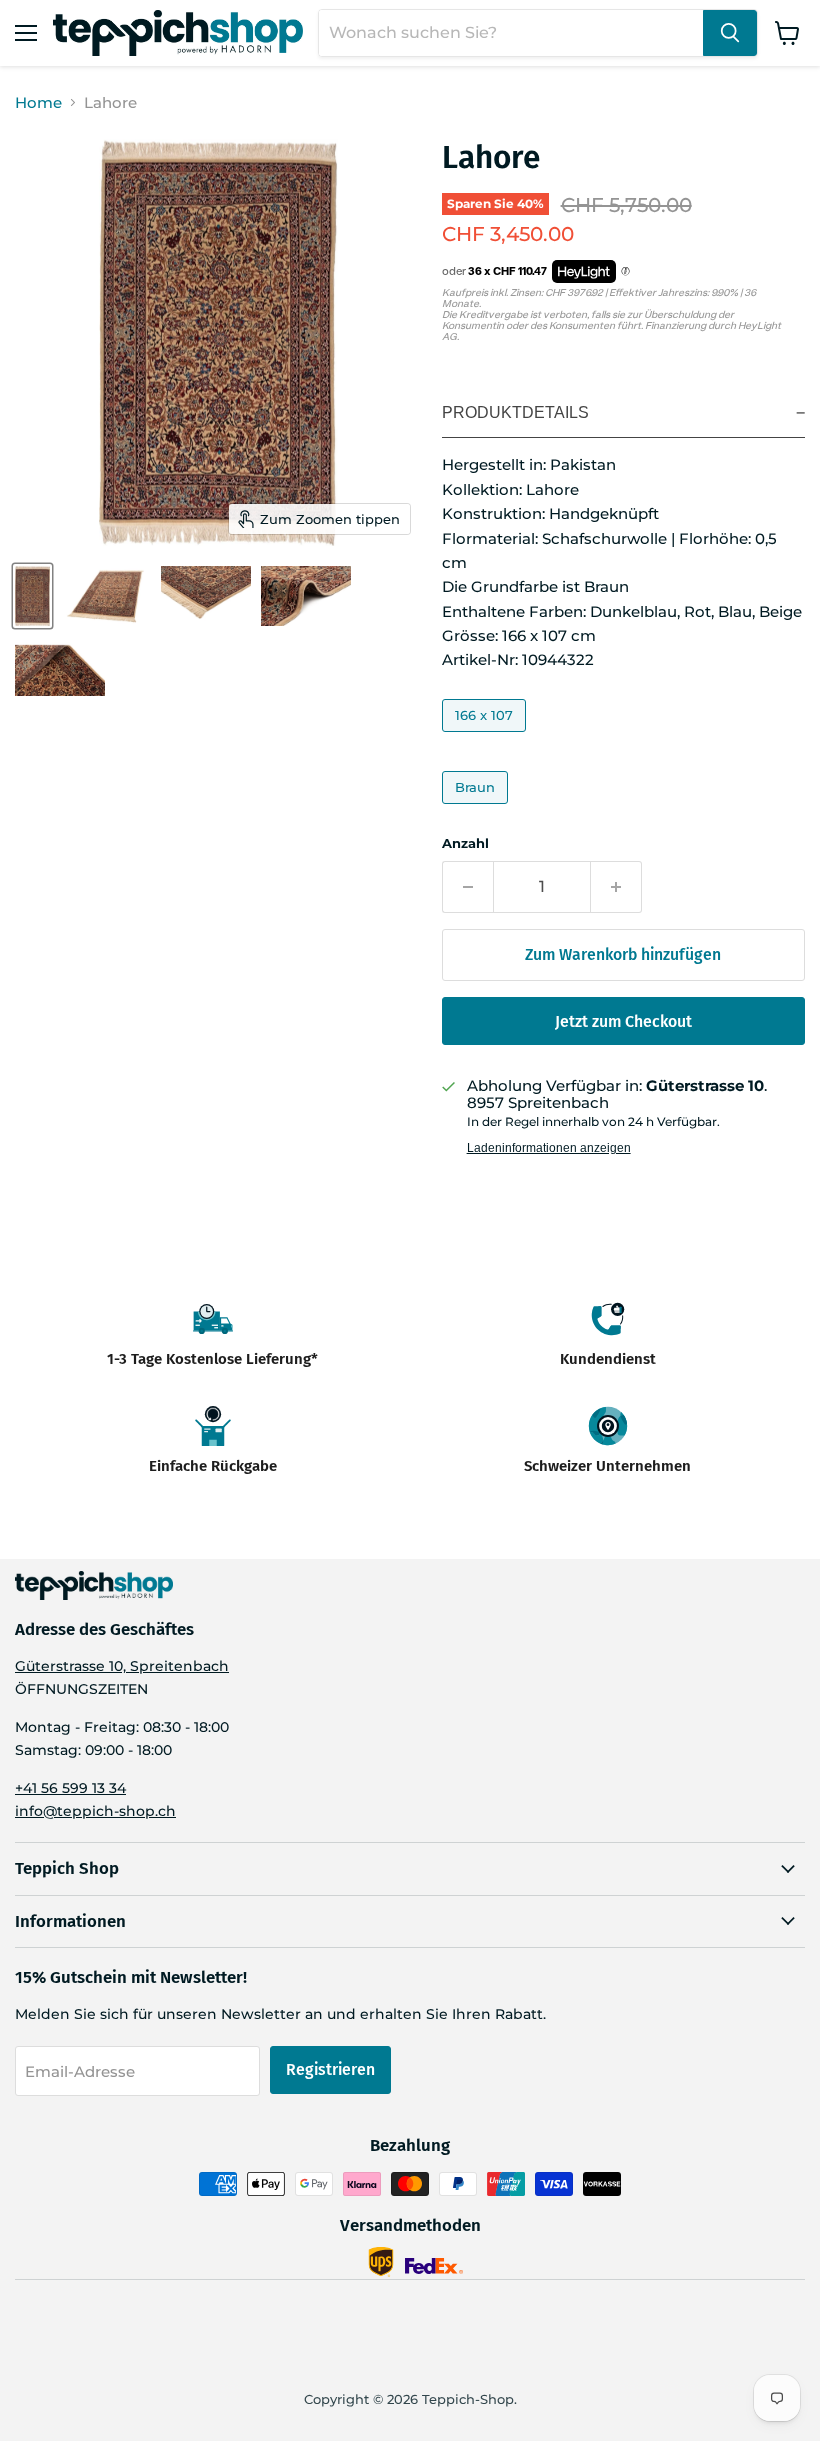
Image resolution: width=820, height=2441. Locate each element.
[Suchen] (730, 33)
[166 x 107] (486, 736)
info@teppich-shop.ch (95, 1811)
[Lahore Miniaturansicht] (32, 596)
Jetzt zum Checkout (623, 1021)
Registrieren (330, 2069)
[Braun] (477, 808)
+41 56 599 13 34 (70, 1788)
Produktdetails (515, 412)
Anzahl (465, 843)
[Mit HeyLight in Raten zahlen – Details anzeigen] (625, 272)
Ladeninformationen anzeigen (549, 1148)
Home (38, 102)
